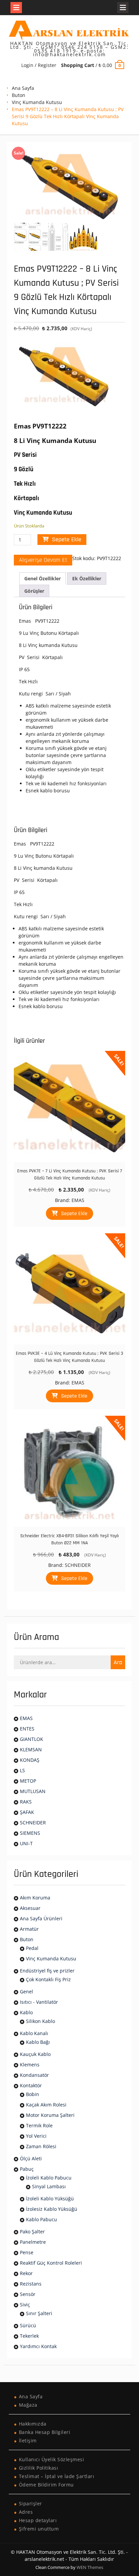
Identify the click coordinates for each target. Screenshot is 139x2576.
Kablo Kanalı (34, 2033)
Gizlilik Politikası (39, 2468)
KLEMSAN (31, 1749)
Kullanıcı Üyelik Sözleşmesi (52, 2459)
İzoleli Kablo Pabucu (49, 2178)
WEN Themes (90, 2567)
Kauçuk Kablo (35, 2054)
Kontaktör (31, 2085)
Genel (26, 1991)
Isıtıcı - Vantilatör (39, 2002)
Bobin (33, 2094)
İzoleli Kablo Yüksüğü (50, 2199)
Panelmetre (33, 2242)
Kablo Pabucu (41, 2219)
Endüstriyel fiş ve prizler (47, 1971)
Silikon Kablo (40, 2021)
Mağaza (28, 2405)
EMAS (78, 1200)
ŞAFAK (27, 1812)
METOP (28, 1781)
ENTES (27, 1729)
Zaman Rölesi (41, 2146)
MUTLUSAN (33, 1791)
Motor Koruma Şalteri (50, 2115)
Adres (26, 2512)
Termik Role (39, 2125)
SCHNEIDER (78, 1565)
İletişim (28, 2441)
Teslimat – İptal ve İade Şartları (57, 2476)
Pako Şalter (32, 2231)
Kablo (26, 2012)
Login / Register (39, 65)
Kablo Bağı (38, 2042)
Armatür (29, 1929)
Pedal (32, 1948)
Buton (19, 95)
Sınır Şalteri (39, 2313)
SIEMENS (30, 1833)
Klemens (30, 2065)
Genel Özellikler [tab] (43, 578)
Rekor (26, 2273)
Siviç (25, 2305)
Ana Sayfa (23, 88)
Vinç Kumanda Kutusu (37, 102)
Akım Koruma (35, 1898)
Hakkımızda (33, 2424)
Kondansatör (34, 2075)
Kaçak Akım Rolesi (46, 2105)
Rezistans (31, 2284)
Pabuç (27, 2169)
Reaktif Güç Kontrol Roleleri (51, 2263)
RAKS (26, 1802)
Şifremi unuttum (39, 2529)
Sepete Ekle (67, 539)
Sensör (28, 2294)
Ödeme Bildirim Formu (46, 2485)
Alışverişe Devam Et (43, 560)
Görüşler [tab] (34, 591)
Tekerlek (29, 2336)
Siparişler (31, 2503)
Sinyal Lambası (49, 2186)
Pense (27, 2252)
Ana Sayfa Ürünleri (41, 1918)
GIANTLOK (32, 1739)
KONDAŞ (30, 1760)
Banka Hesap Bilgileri (45, 2432)
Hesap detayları (38, 2520)
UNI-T (26, 1843)
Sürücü (28, 2325)
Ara (118, 1662)
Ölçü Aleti (31, 2158)
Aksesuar (30, 1908)
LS (22, 1770)
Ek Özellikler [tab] (87, 578)
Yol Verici (36, 2136)
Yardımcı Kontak (38, 2346)
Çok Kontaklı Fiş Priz (48, 1979)
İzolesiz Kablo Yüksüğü (52, 2209)
